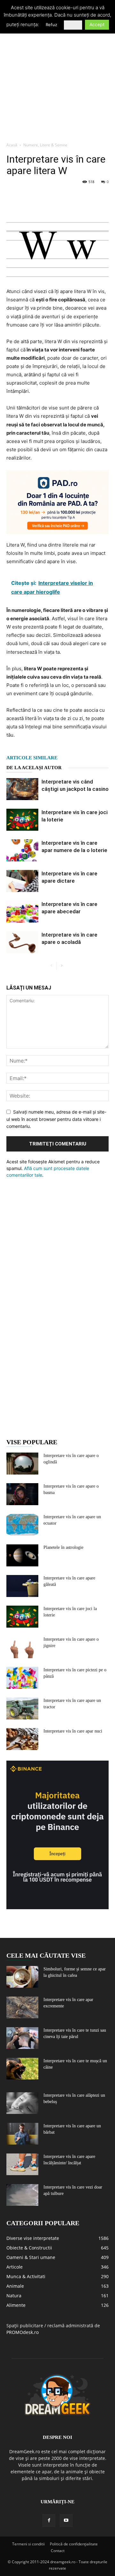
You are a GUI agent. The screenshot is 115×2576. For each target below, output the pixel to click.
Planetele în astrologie (63, 1547)
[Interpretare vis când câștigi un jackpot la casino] (22, 789)
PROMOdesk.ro (23, 2332)
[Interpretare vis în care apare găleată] (22, 1586)
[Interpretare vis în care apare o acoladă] (22, 942)
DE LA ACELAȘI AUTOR (34, 768)
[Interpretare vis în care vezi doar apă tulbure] (22, 2195)
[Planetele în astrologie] (22, 1555)
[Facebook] (13, 196)
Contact (58, 2551)
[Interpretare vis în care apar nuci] (22, 1739)
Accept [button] (97, 24)
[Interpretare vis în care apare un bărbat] (22, 2134)
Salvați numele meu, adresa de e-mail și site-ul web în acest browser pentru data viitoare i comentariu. (56, 1119)
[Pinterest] (42, 196)
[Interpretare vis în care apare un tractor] (22, 1708)
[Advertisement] (57, 78)
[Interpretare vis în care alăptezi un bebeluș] (22, 2103)
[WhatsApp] (57, 196)
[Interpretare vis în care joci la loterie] (22, 820)
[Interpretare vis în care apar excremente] (22, 2008)
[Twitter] (27, 196)
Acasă (12, 145)
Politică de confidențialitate (74, 2544)
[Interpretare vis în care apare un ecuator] (22, 1525)
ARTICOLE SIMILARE (32, 758)
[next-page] (61, 966)
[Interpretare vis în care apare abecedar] (22, 912)
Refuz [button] (51, 25)
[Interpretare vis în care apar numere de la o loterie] (22, 850)
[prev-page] (51, 966)
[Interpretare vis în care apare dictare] (22, 881)
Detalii (73, 25)
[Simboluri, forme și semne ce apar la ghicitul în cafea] (22, 1977)
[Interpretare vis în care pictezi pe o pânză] (22, 1678)
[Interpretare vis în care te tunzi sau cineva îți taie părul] (22, 2038)
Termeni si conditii (28, 2544)
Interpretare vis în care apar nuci (73, 1731)
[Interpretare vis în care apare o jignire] (22, 1647)
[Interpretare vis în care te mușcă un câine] (22, 2069)
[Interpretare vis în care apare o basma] (22, 1494)
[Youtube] (66, 2521)
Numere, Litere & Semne (45, 145)
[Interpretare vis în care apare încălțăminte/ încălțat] (22, 2164)
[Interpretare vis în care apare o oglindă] (22, 1464)
